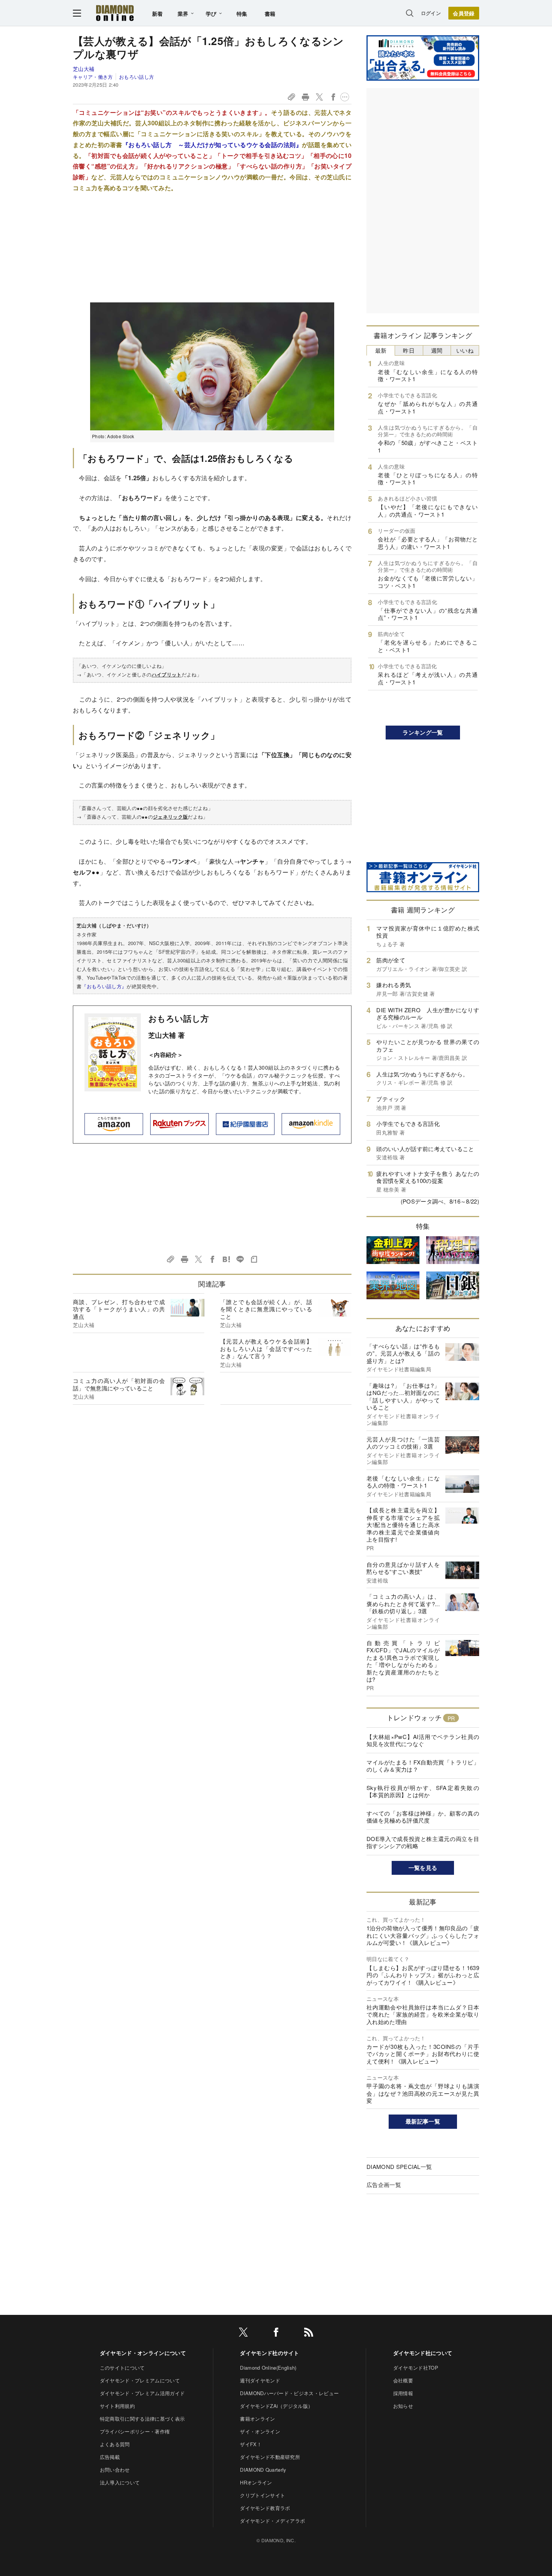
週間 (437, 350)
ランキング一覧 (423, 732)
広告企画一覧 (384, 2184)
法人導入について (120, 2482)
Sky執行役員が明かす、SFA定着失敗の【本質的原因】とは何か (423, 1791)
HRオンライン (256, 2482)
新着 (158, 14)
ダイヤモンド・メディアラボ (272, 2521)
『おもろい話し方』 (104, 986)
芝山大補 (84, 69)
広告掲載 (110, 2457)
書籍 (270, 14)
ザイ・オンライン (260, 2431)
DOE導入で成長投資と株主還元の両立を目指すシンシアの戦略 (423, 1842)
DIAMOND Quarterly (263, 2470)
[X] (243, 2333)
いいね (465, 350)
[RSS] (309, 2333)
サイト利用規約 (117, 2406)
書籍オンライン (257, 2419)
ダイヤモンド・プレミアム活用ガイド (142, 2393)
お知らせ (403, 2406)
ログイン (431, 13)
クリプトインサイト (262, 2495)
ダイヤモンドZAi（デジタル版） (276, 2406)
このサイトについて (122, 2368)
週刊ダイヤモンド (260, 2380)
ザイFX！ (251, 2444)
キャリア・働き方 (93, 77)
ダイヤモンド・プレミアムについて (140, 2380)
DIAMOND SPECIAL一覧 (399, 2166)
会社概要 (403, 2380)
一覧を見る (423, 1868)
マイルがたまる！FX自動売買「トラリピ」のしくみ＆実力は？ (423, 1766)
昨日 (409, 350)
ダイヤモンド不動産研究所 (270, 2457)
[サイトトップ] (115, 13)
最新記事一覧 (423, 2121)
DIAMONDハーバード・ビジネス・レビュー (289, 2393)
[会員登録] (464, 13)
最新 (381, 350)
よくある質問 (115, 2444)
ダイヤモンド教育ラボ (265, 2508)
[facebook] (276, 2333)
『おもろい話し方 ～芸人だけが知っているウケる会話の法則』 (212, 145)
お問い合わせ (115, 2470)
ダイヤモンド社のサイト (270, 2353)
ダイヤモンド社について (423, 2353)
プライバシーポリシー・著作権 (135, 2431)
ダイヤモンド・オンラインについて (143, 2353)
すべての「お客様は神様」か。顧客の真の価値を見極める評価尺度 (423, 1817)
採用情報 (403, 2393)
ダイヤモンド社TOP (416, 2368)
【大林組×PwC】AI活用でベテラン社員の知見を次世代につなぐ (423, 1740)
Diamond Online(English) (268, 2368)
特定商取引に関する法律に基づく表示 (142, 2419)
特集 (242, 14)
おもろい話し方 (136, 77)
